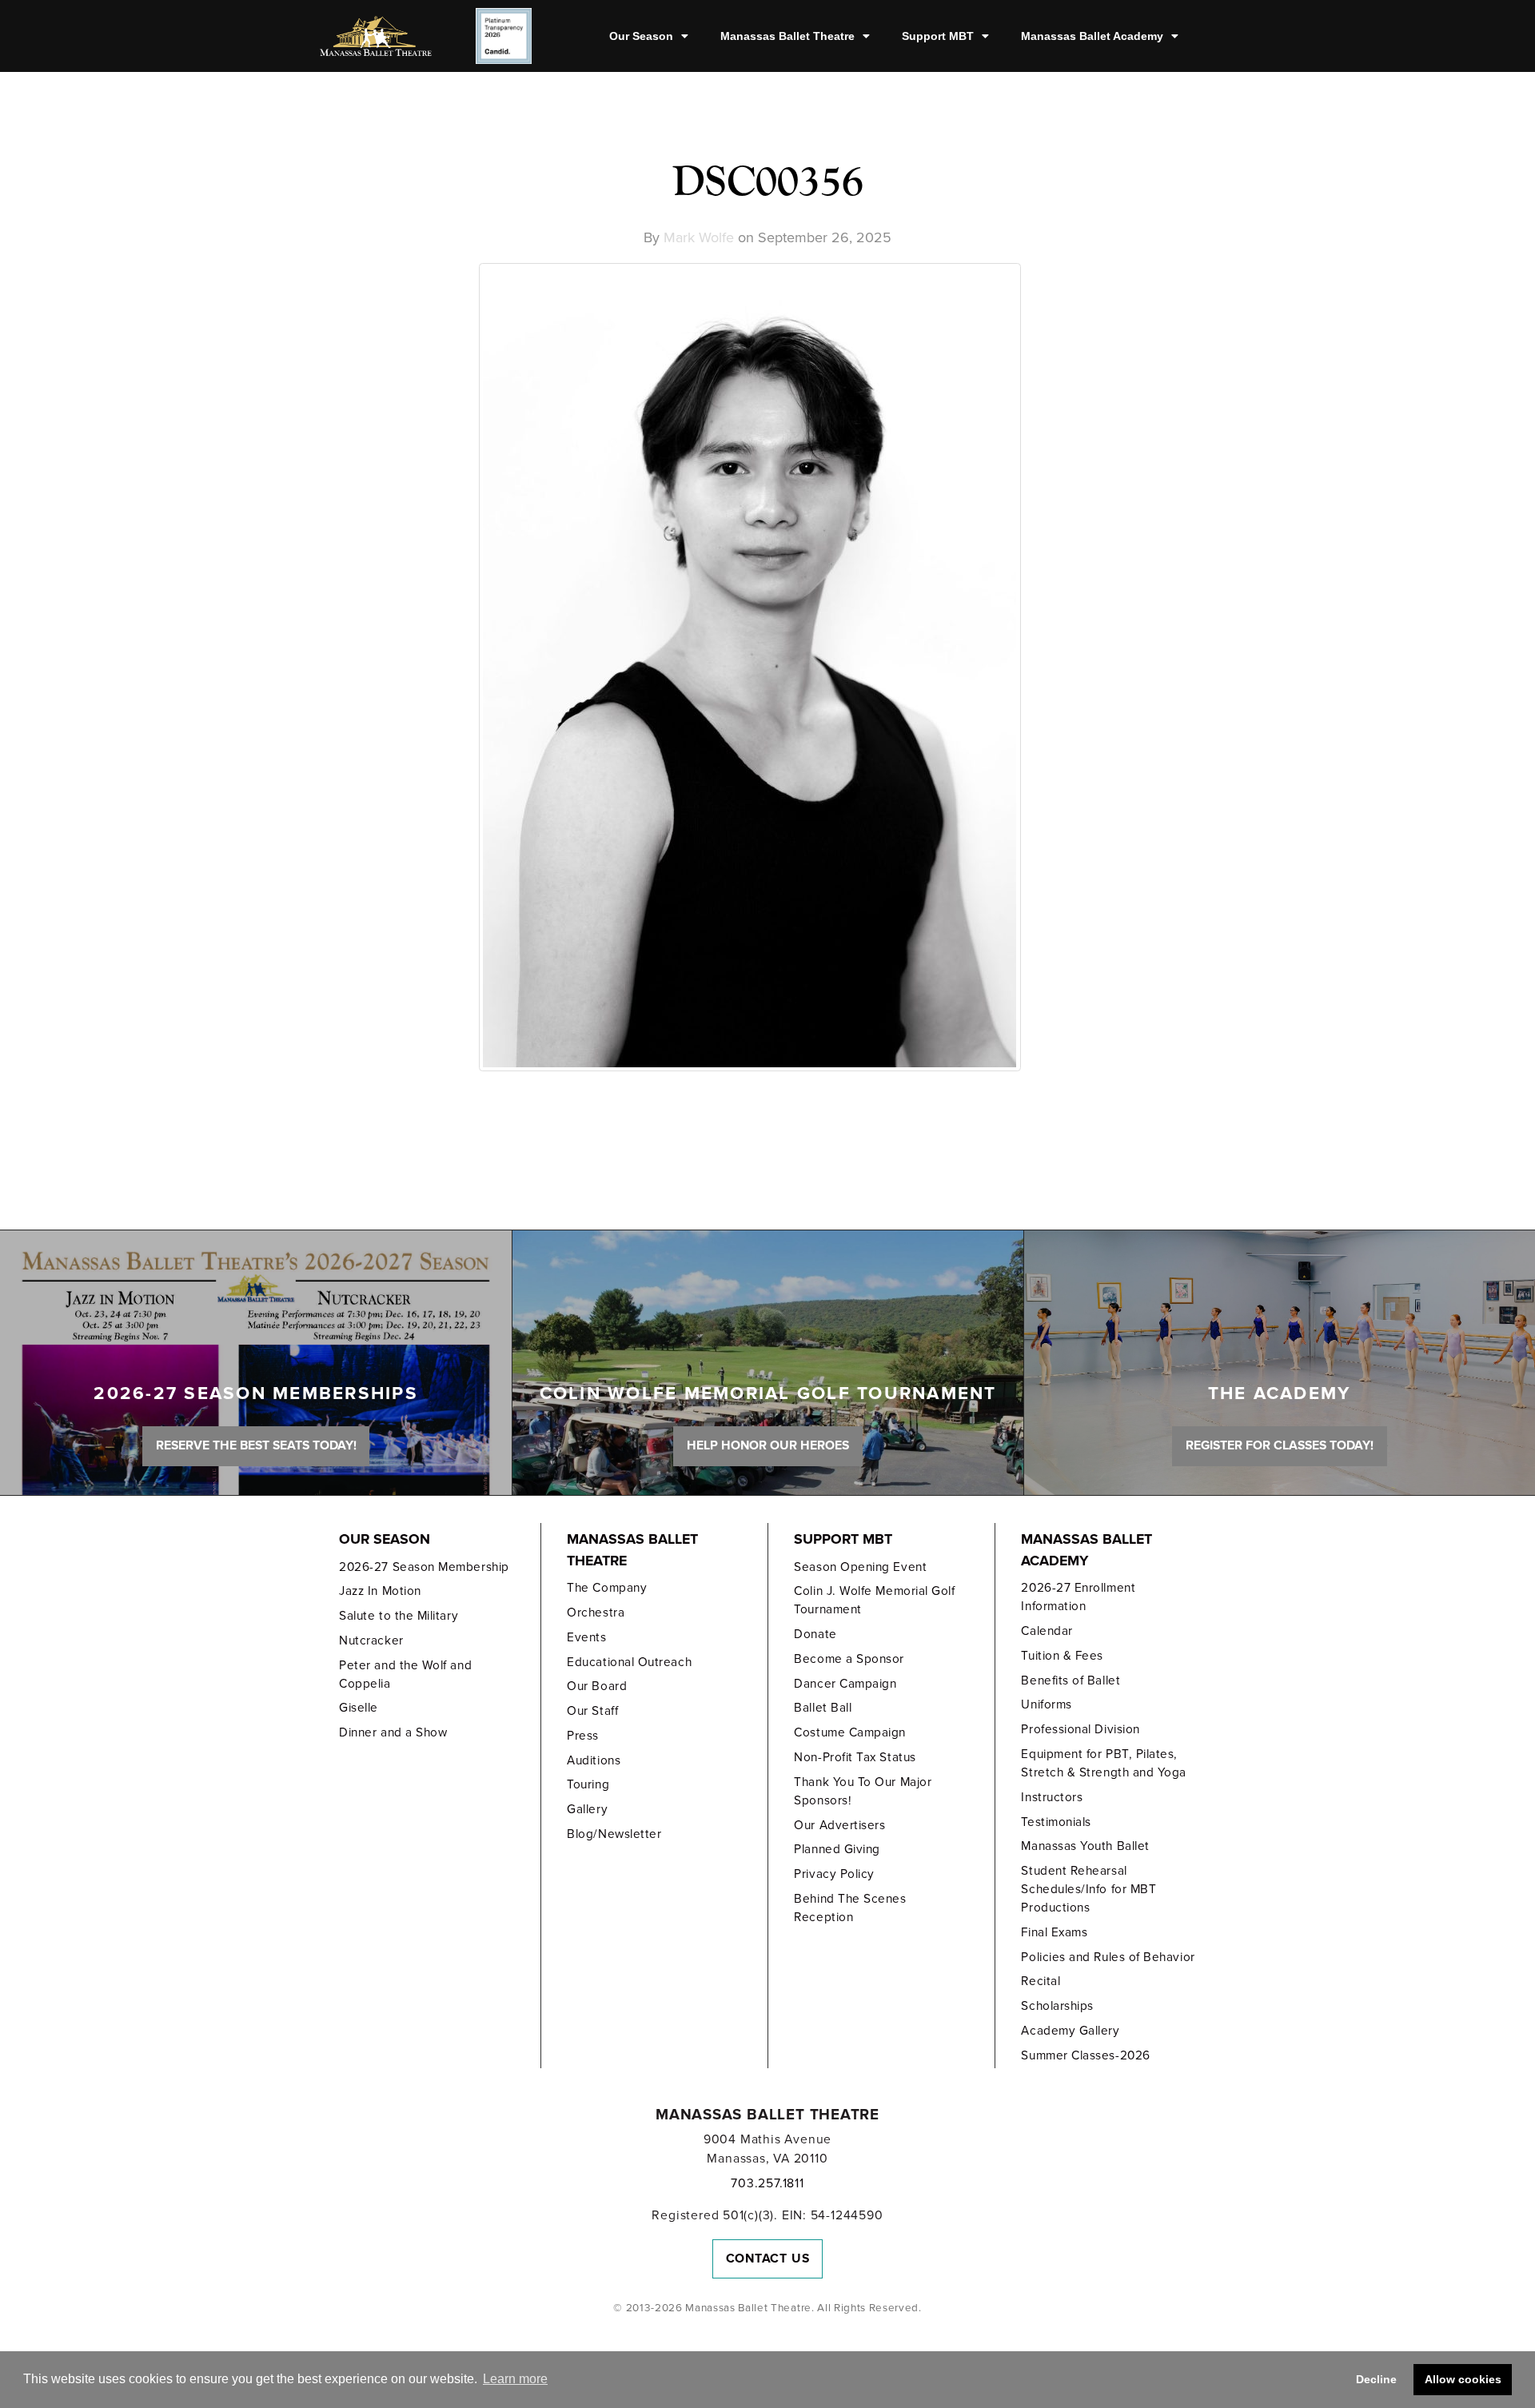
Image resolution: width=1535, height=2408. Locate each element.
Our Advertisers (839, 1825)
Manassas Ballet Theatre (787, 36)
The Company (607, 1588)
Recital (1041, 1981)
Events (586, 1637)
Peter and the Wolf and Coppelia (405, 1674)
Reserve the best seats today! (256, 1445)
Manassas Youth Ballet (1085, 1846)
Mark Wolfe (699, 237)
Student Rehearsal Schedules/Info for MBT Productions (1088, 1889)
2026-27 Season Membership (424, 1567)
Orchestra (596, 1613)
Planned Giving (837, 1849)
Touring (588, 1784)
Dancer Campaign (845, 1684)
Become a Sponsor (849, 1659)
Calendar (1047, 1631)
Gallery (587, 1809)
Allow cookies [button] (1463, 2379)
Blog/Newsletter (614, 1834)
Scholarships (1057, 2006)
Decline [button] (1376, 2379)
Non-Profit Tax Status (855, 1757)
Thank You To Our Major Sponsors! (863, 1791)
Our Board (597, 1686)
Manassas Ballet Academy (1092, 36)
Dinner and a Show (393, 1732)
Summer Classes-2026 (1085, 2055)
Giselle (359, 1708)
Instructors (1052, 1797)
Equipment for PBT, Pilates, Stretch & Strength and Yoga (1104, 1763)
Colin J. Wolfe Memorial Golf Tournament (874, 1600)
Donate (815, 1634)
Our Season (641, 36)
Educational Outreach (629, 1662)
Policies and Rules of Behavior (1108, 1957)
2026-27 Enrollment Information (1078, 1597)
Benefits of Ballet (1071, 1680)
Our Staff (592, 1711)
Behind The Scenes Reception (850, 1908)
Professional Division (1080, 1729)
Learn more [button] (515, 2379)
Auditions (594, 1760)
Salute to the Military (399, 1616)
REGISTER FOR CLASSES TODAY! (1280, 1445)
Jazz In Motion (380, 1591)
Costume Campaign (850, 1732)
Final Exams (1054, 1932)
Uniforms (1046, 1704)
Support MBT (938, 36)
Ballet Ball (823, 1708)
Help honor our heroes (768, 1445)
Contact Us (768, 2258)
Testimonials (1056, 1822)
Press (583, 1736)
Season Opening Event (860, 1567)
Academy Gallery (1070, 2031)
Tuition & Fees (1062, 1656)
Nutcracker (371, 1641)
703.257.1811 (767, 2183)
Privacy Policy (834, 1874)
